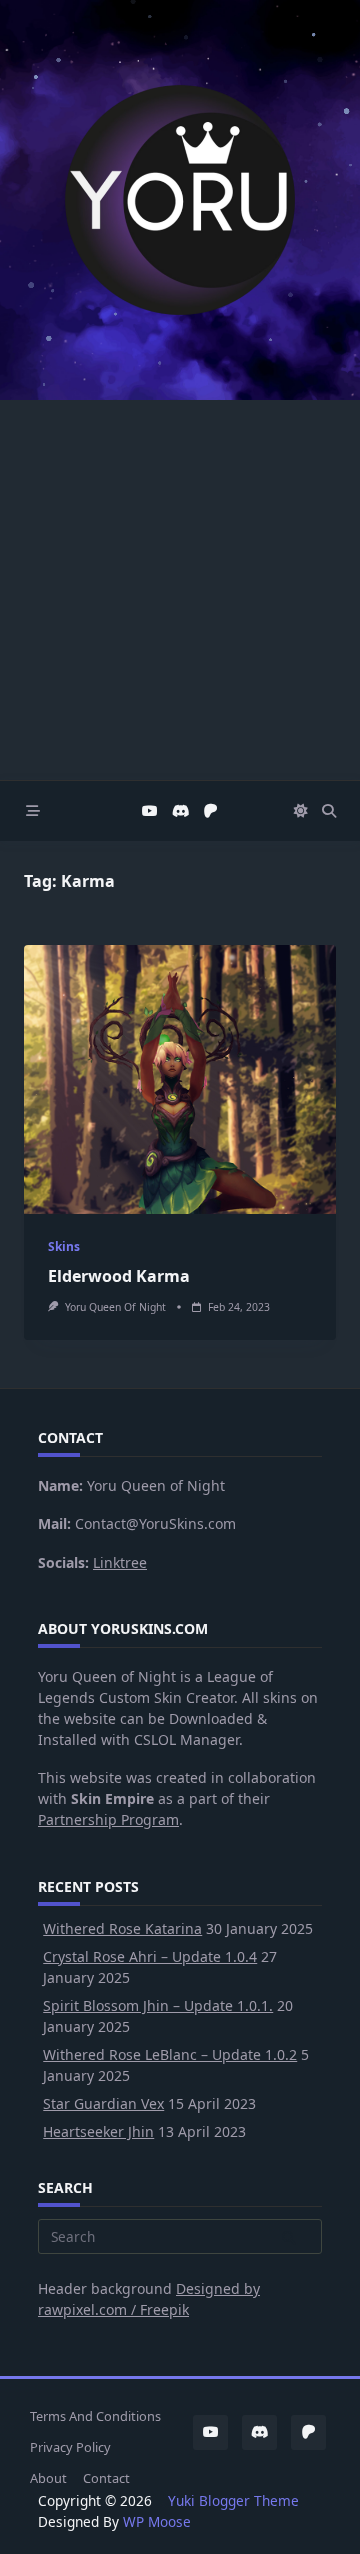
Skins (64, 1246)
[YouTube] (150, 811)
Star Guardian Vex (103, 2103)
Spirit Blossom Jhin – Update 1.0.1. (158, 2005)
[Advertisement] (180, 590)
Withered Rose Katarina (122, 1928)
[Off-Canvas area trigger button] (33, 811)
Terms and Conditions (95, 2416)
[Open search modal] (329, 811)
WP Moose (157, 2521)
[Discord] (181, 811)
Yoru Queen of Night (115, 1307)
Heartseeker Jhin (98, 2131)
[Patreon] (211, 811)
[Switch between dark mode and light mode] (301, 811)
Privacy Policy (70, 2447)
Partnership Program (108, 1819)
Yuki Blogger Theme (233, 2500)
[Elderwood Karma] (180, 1079)
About (48, 2478)
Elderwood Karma (119, 1276)
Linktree (120, 1562)
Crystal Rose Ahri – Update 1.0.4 (150, 1956)
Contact (106, 2478)
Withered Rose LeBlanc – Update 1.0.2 (170, 2054)
